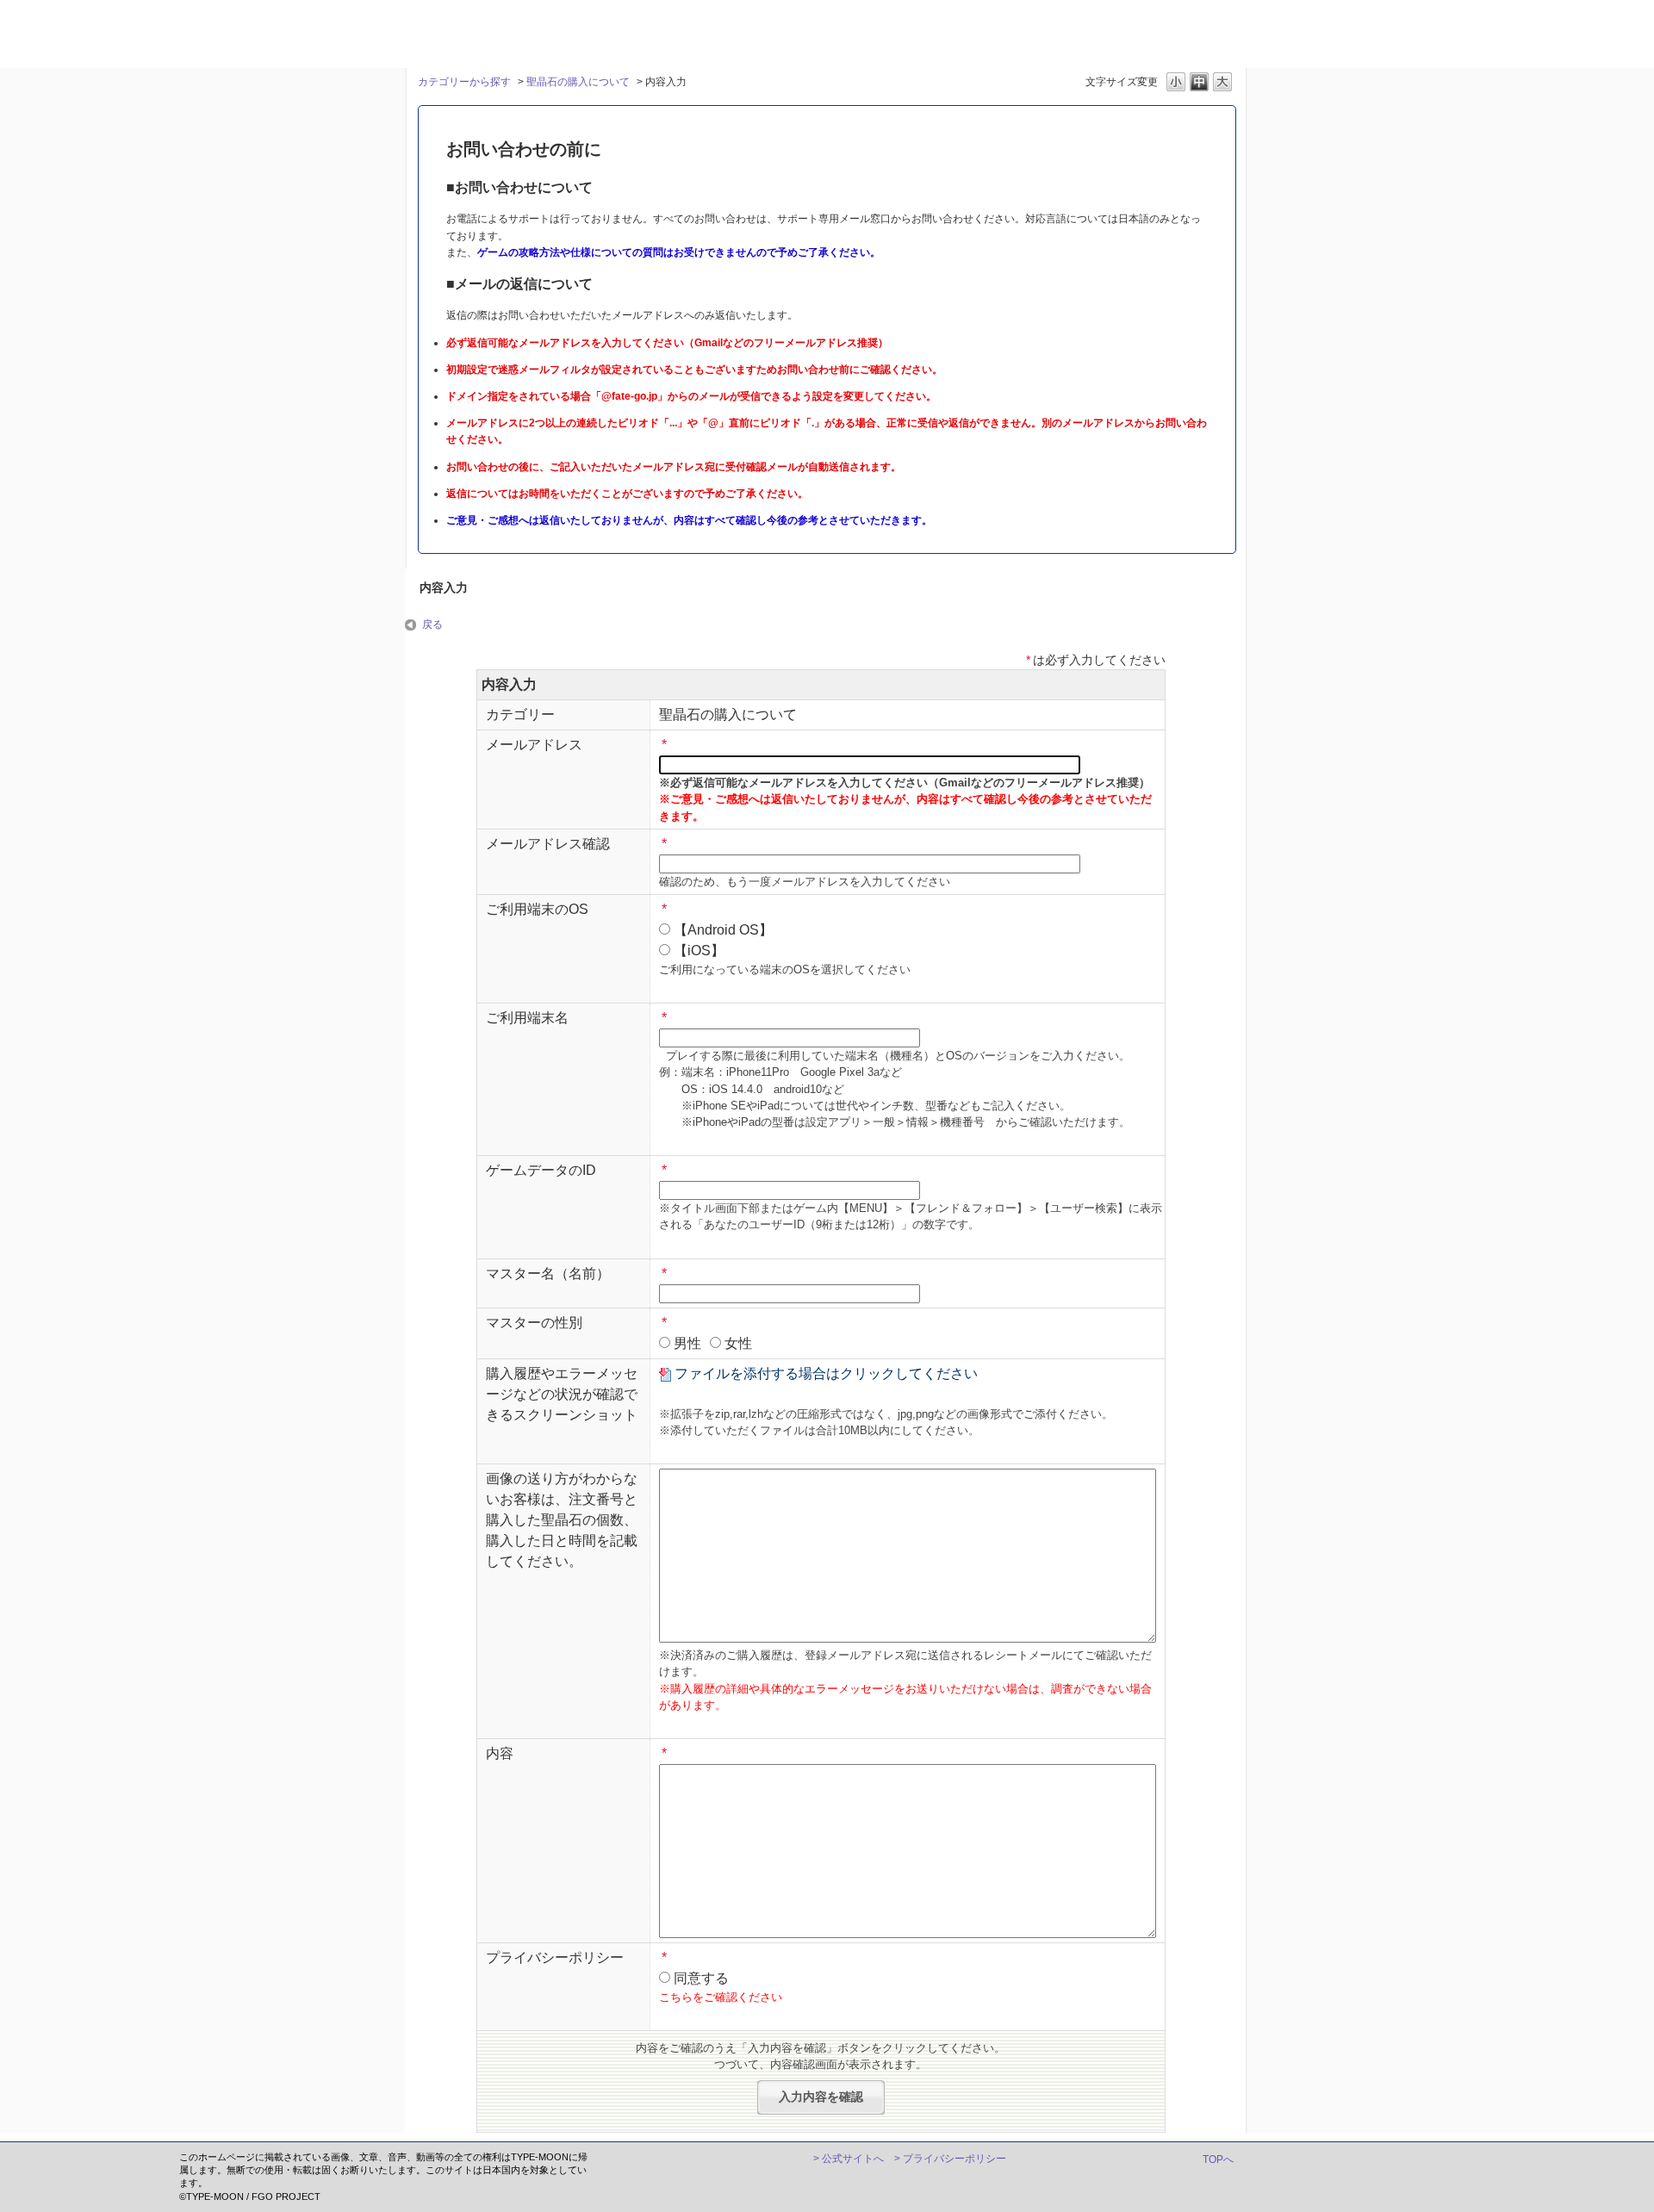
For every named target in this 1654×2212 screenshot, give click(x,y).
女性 (738, 1343)
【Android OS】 (723, 930)
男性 (687, 1343)
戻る (432, 624)
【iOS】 (699, 951)
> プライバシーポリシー (950, 2159)
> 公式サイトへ (849, 2159)
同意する (701, 1978)
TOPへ (1218, 2159)
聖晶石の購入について (578, 82)
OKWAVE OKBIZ (459, 32)
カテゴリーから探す (464, 82)
